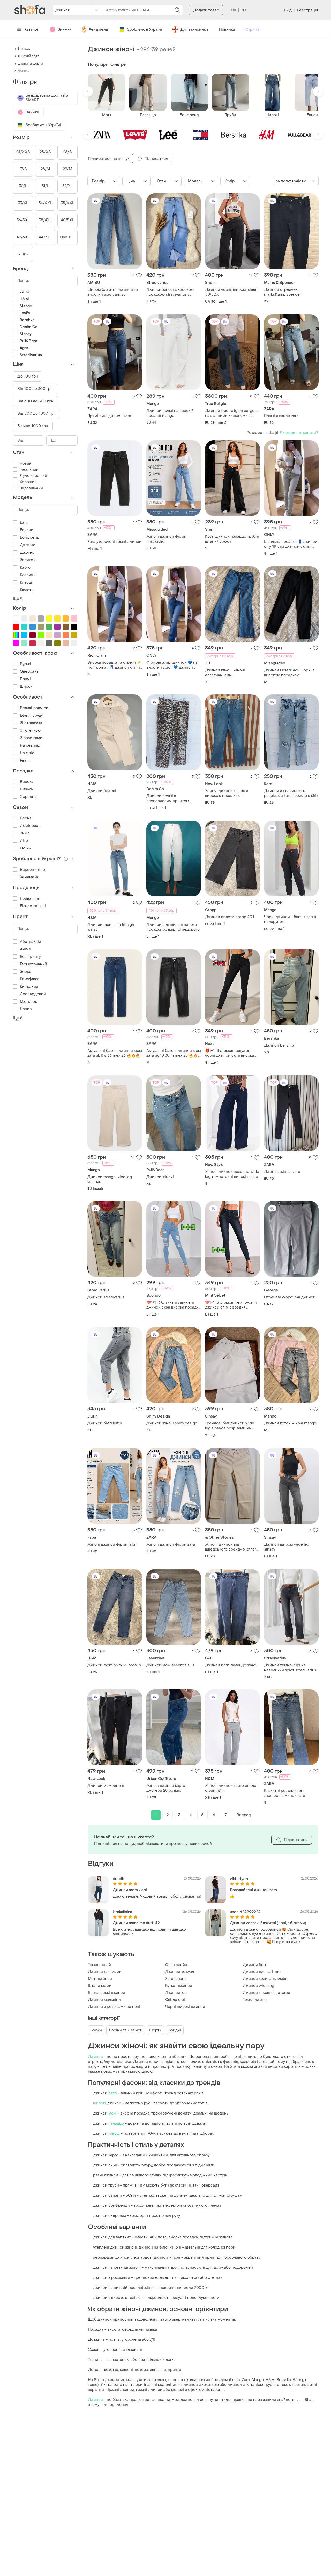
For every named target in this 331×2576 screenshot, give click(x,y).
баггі (113, 2093)
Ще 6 (18, 1018)
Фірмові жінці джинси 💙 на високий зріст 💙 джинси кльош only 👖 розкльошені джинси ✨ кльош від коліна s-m (172, 665)
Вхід (288, 10)
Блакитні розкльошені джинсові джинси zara (285, 1793)
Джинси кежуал (180, 1972)
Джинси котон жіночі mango (290, 1423)
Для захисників (195, 30)
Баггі (24, 523)
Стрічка (252, 30)
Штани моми (100, 1986)
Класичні (28, 575)
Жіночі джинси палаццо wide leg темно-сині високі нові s (232, 1174)
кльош (114, 2133)
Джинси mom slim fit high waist (111, 927)
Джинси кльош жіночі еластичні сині (225, 673)
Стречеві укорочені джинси (290, 1297)
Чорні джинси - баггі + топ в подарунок (290, 919)
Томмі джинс (255, 2000)
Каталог (32, 30)
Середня (28, 797)
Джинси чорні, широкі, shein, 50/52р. (232, 292)
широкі (100, 2103)
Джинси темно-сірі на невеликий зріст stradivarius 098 (290, 1668)
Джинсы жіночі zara (282, 1172)
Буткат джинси (179, 1986)
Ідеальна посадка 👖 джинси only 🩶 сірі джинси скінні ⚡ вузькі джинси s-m (291, 544)
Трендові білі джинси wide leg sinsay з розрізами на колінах (230, 1426)
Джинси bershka (279, 1046)
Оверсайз (29, 672)
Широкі (27, 687)
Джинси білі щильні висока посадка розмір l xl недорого (173, 927)
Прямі (25, 679)
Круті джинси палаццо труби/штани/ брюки (232, 539)
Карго (25, 567)
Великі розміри (34, 708)
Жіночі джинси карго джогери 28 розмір (166, 1788)
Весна (26, 818)
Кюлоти (27, 590)
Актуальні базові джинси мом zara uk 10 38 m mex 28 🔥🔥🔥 (174, 1053)
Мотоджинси (100, 1979)
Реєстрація (307, 10)
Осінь (25, 848)
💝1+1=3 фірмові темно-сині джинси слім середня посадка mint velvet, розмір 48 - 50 (231, 1305)
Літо (24, 841)
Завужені (28, 560)
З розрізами (31, 738)
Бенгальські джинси (107, 1993)
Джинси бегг (255, 1965)
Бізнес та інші (33, 906)
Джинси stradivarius (106, 1297)
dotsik (118, 1879)
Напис (26, 1009)
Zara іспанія (176, 1979)
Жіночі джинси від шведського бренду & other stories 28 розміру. (231, 1547)
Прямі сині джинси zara (109, 416)
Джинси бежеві (102, 791)
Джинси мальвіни (104, 2000)
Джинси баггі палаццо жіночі (232, 1665)
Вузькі (26, 664)
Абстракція (30, 942)
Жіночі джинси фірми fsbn (112, 1544)
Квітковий (29, 987)
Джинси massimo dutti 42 (136, 1923)
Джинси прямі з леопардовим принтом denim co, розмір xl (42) (168, 798)
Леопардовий (33, 994)
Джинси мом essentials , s (170, 1665)
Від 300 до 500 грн (35, 401)
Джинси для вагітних (262, 1972)
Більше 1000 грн (33, 426)
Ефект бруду (31, 715)
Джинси (95, 2057)
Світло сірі (175, 2000)
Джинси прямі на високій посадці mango (170, 413)
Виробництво (32, 870)
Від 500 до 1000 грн (36, 414)
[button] (88, 91)
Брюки (96, 2030)
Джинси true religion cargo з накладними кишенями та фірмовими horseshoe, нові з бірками (232, 413)
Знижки (65, 30)
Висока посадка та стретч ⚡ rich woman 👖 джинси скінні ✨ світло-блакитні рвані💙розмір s (114, 665)
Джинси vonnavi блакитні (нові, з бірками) (268, 1923)
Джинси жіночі (160, 1177)
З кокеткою (30, 730)
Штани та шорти (30, 64)
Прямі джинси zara (281, 416)
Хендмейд (99, 30)
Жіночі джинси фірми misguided (166, 539)
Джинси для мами (105, 1972)
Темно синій (99, 1965)
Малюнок (28, 1002)
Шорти (155, 2030)
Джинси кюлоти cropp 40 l (230, 917)
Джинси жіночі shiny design (172, 1423)
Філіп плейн (176, 1965)
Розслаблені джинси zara (253, 1890)
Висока (27, 782)
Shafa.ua (24, 49)
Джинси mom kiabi (130, 1890)
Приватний (30, 899)
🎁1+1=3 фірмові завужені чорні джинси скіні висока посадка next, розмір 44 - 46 (231, 1053)
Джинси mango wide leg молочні (110, 1179)
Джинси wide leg (258, 1986)
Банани (27, 530)
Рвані (25, 760)
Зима (25, 833)
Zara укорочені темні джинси (114, 542)
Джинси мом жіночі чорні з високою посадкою (289, 673)
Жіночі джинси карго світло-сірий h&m (232, 1788)
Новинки (227, 30)
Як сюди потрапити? (299, 433)
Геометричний (33, 964)
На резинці (30, 745)
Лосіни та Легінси (126, 2030)
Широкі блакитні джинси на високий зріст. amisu (113, 292)
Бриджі (175, 2030)
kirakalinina (122, 1912)
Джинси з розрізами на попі (114, 2007)
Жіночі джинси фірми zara (171, 1544)
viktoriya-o (240, 1879)
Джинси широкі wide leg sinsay (287, 1547)
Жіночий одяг (28, 56)
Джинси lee (176, 1993)
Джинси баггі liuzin (105, 1423)
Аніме (26, 949)
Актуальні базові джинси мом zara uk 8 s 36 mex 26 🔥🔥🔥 (115, 1053)
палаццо (116, 2123)
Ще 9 (18, 599)
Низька (27, 789)
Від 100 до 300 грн (35, 389)
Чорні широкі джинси (185, 2007)
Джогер (27, 553)
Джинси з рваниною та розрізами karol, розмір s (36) (291, 793)
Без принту (30, 957)
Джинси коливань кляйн (265, 1979)
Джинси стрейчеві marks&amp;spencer (283, 292)
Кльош (26, 582)
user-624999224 (245, 1912)
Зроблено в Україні (144, 30)
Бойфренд (30, 538)
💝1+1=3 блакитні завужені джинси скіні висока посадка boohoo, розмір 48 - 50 (173, 1305)
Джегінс (28, 545)
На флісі (28, 753)
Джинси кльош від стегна (266, 1993)
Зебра (26, 972)
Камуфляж (29, 979)
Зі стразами (31, 723)
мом (112, 2113)
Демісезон (30, 826)
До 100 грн (28, 376)
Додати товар (206, 10)
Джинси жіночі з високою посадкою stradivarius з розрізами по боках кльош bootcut (171, 292)
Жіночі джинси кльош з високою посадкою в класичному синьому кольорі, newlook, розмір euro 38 (232, 793)
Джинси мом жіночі (106, 1786)
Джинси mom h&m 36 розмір (114, 1665)
